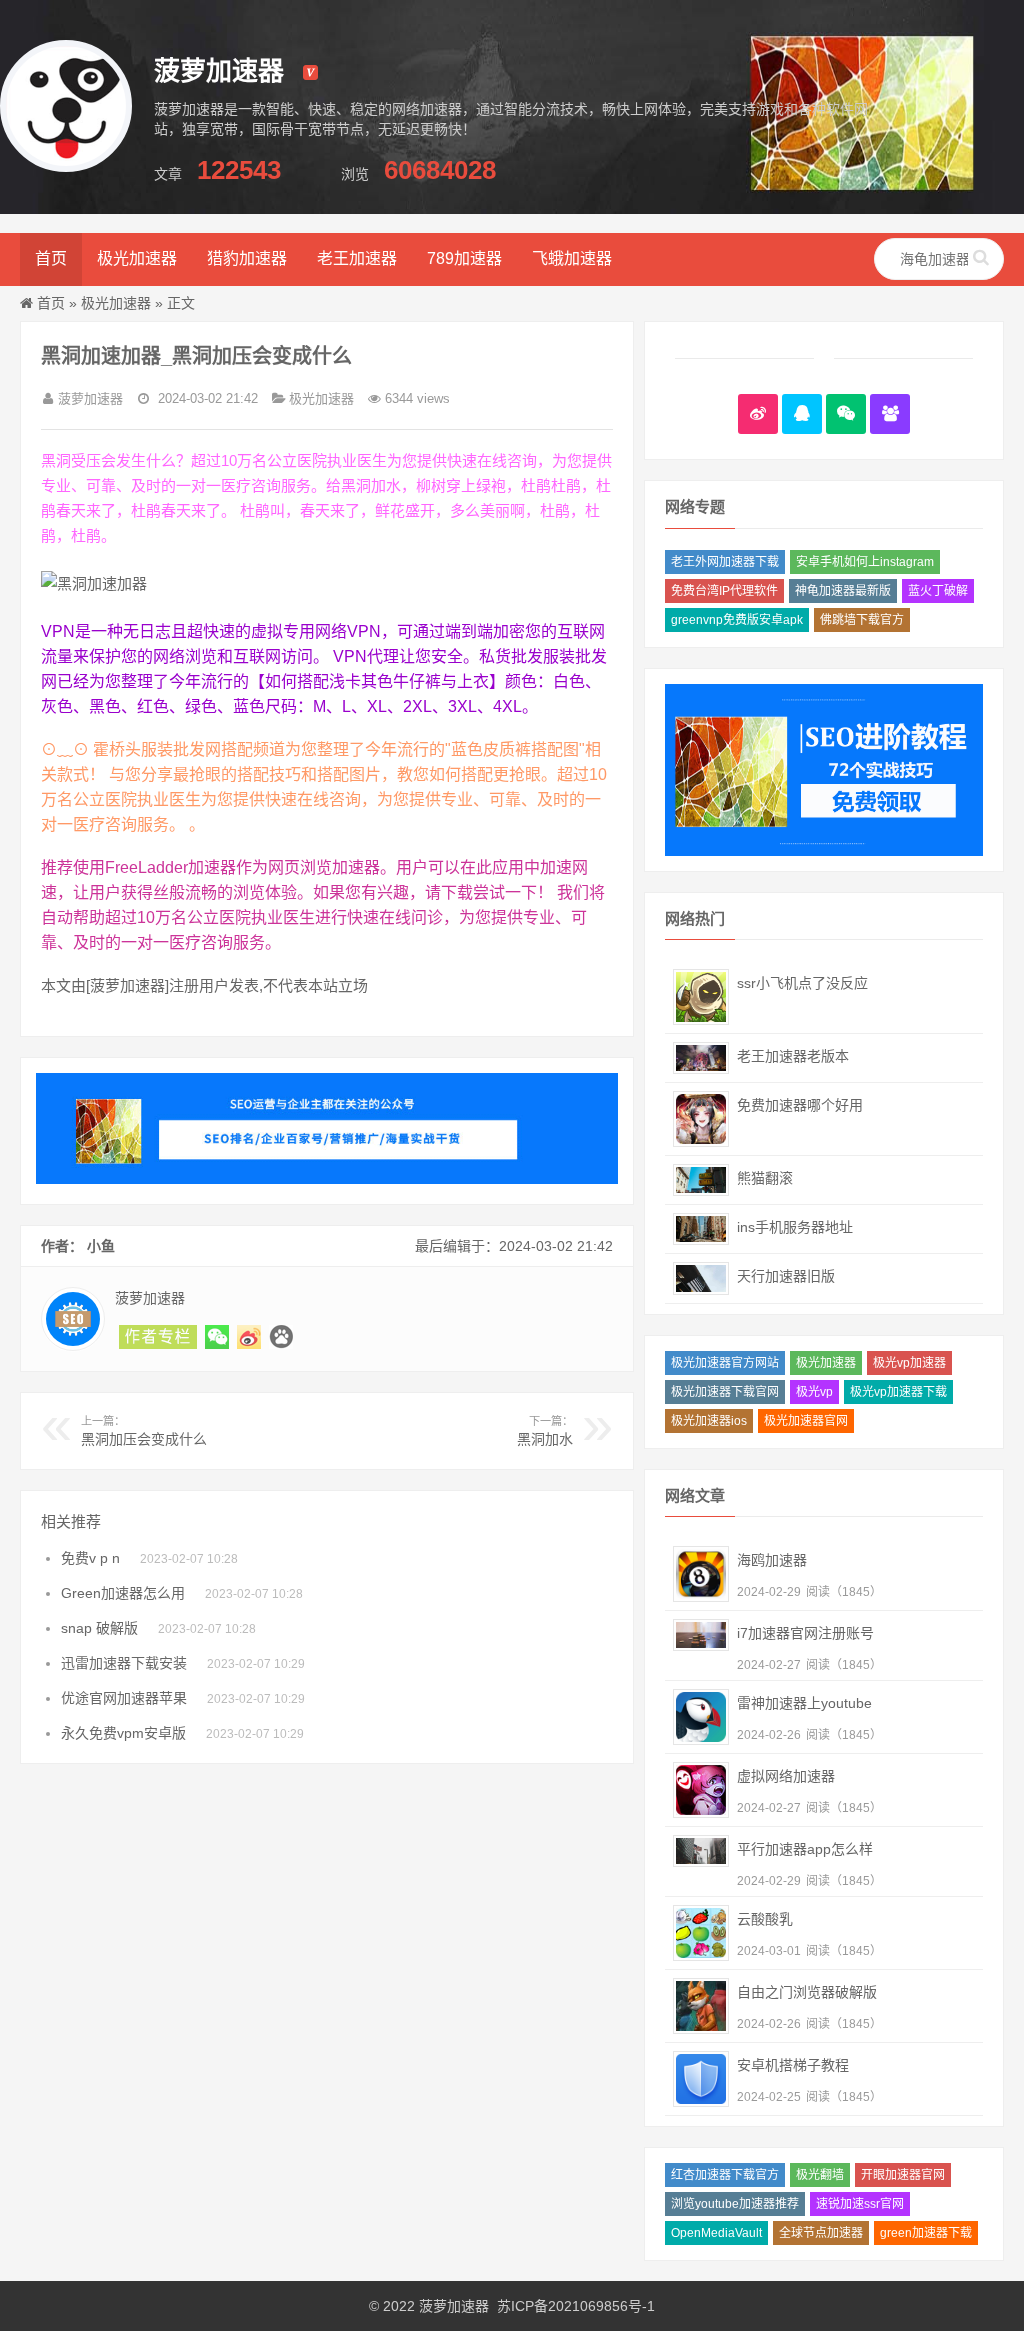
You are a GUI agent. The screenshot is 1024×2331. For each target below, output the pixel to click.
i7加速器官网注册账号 (805, 1633)
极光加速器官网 (806, 1421)
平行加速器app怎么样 (805, 1849)
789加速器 (464, 258)
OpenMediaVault (716, 2233)
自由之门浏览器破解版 (807, 1992)
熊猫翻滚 (765, 1178)
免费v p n (90, 1558)
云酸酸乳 (765, 1919)
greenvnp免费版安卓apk (737, 620)
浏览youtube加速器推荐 (735, 2204)
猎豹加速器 (247, 258)
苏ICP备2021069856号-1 (576, 2306)
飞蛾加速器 (572, 258)
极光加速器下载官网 (725, 1392)
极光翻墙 (820, 2175)
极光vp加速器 (909, 1363)
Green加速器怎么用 (123, 1593)
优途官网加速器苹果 (124, 1698)
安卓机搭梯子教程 (793, 2065)
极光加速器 (137, 258)
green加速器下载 (926, 2233)
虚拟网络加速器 (786, 1776)
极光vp (814, 1392)
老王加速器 (357, 258)
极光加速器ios (709, 1421)
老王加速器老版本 (793, 1056)
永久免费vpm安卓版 (123, 1733)
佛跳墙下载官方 (862, 620)
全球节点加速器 (821, 2233)
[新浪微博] (758, 414)
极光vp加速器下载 (898, 1392)
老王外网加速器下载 (725, 562)
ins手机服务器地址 (795, 1227)
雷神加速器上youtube (804, 1703)
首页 (51, 258)
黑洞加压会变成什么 (144, 1431)
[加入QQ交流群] (890, 414)
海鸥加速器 (772, 1560)
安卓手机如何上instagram (865, 562)
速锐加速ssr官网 (860, 2204)
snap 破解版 (99, 1628)
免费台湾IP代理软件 (724, 591)
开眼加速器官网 (903, 2175)
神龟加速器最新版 (843, 591)
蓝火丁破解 (938, 591)
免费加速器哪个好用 (800, 1105)
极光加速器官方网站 (725, 1363)
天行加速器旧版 (786, 1276)
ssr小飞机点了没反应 (802, 983)
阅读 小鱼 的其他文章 (158, 1337)
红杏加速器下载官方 (725, 2175)
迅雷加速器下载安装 (124, 1663)
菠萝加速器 (454, 2306)
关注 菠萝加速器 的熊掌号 (281, 1337)
